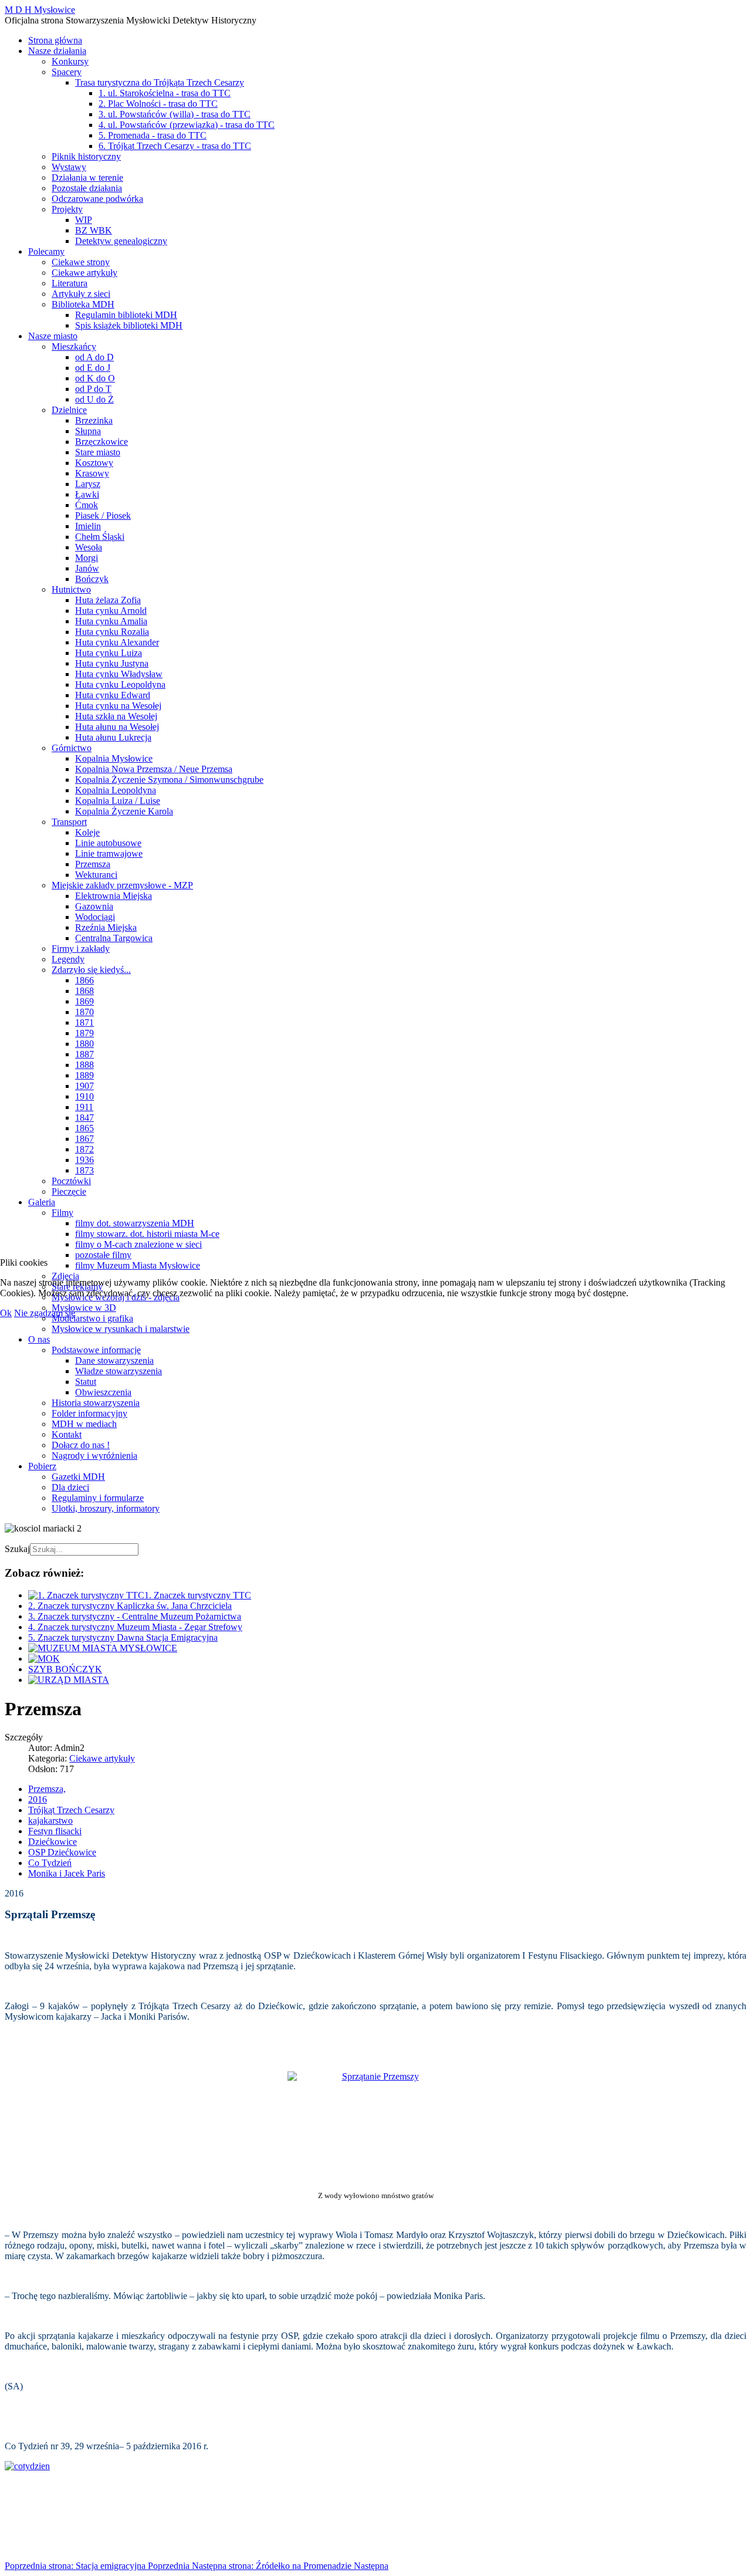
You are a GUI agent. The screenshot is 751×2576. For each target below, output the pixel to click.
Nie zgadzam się (45, 1313)
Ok (6, 1313)
